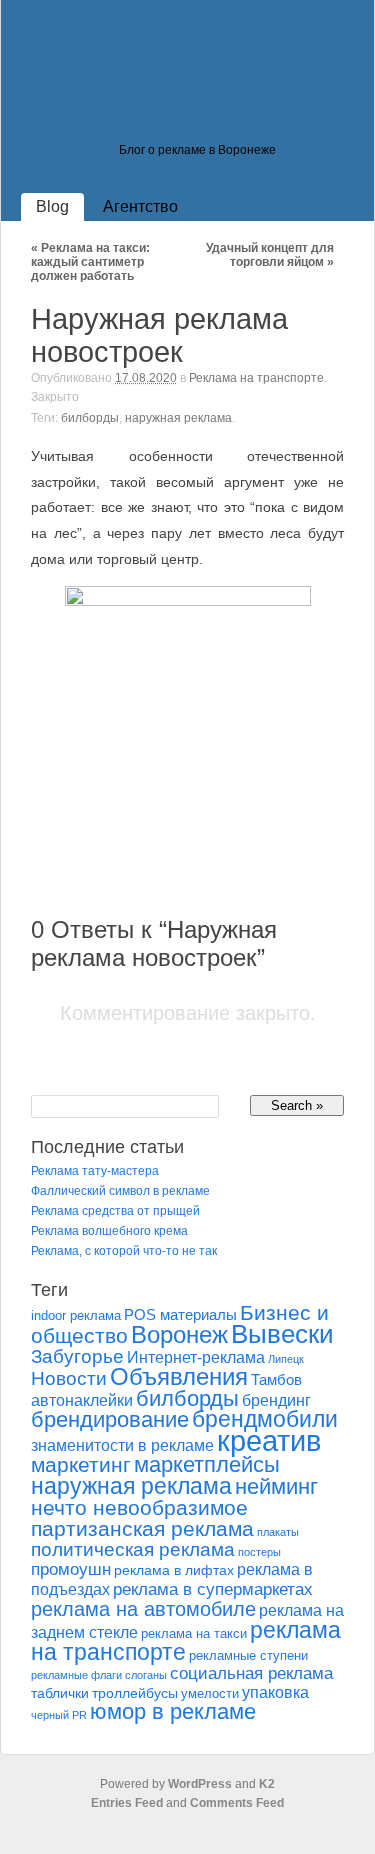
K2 (267, 1784)
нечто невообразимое (139, 1507)
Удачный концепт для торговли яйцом (270, 255)
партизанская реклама (142, 1528)
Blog (52, 206)
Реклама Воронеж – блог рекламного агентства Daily (161, 114)
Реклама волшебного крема (109, 1231)
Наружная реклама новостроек (159, 335)
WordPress (200, 1784)
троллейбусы (135, 1693)
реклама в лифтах (174, 1570)
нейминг (276, 1486)
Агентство (140, 206)
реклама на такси (194, 1634)
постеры (259, 1552)
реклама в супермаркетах (213, 1589)
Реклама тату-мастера (95, 1171)
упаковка (275, 1692)
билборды (90, 418)
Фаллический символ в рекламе (120, 1191)
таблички (60, 1693)
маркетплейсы (207, 1464)
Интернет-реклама (196, 1357)
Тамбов (276, 1380)
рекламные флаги (76, 1675)
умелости (210, 1694)
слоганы (146, 1675)
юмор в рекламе (173, 1711)
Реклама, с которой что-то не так (124, 1251)
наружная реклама (178, 418)
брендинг (276, 1400)
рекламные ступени (248, 1656)
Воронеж (179, 1334)
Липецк (286, 1359)
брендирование (110, 1419)
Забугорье (77, 1356)
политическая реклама (133, 1549)
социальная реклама (251, 1673)
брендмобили (265, 1419)
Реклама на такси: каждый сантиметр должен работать (90, 262)
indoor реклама (76, 1316)
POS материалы (180, 1315)
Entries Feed (127, 1803)
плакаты (278, 1532)
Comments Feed (237, 1803)
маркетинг (81, 1464)
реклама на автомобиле (143, 1609)
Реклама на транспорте (256, 378)
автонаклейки (82, 1400)
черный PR (59, 1715)
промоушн (71, 1569)
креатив (269, 1440)
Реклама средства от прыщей (115, 1211)
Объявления (179, 1376)
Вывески (282, 1334)
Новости (69, 1378)
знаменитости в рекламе (122, 1445)
